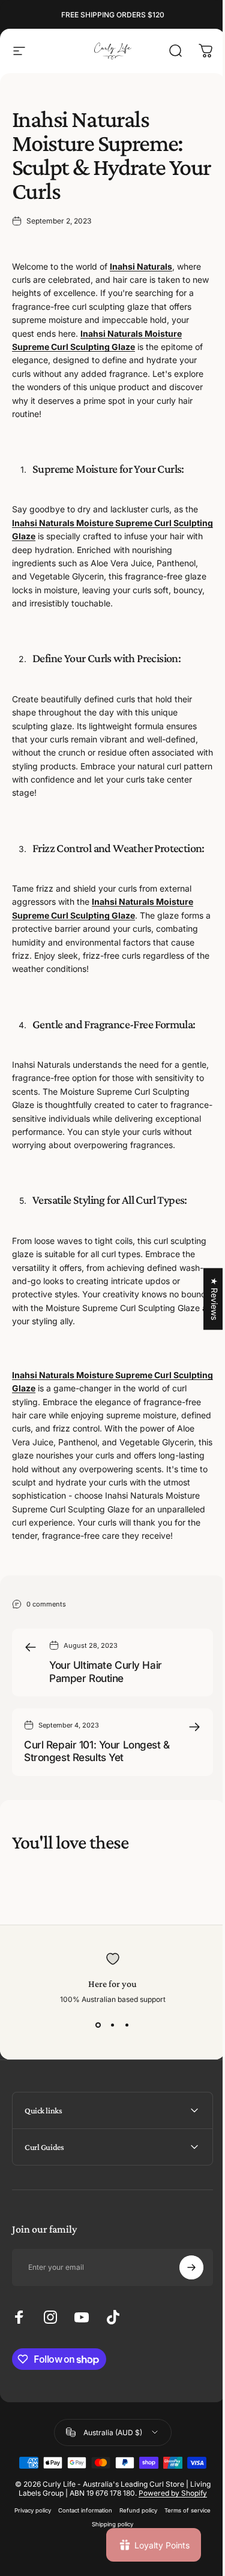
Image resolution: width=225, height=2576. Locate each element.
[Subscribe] (182, 2323)
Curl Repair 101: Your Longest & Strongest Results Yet (97, 1751)
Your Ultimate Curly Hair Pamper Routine (106, 1671)
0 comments (46, 1604)
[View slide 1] (98, 2025)
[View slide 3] (127, 2025)
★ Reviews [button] (205, 1299)
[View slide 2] (113, 2025)
